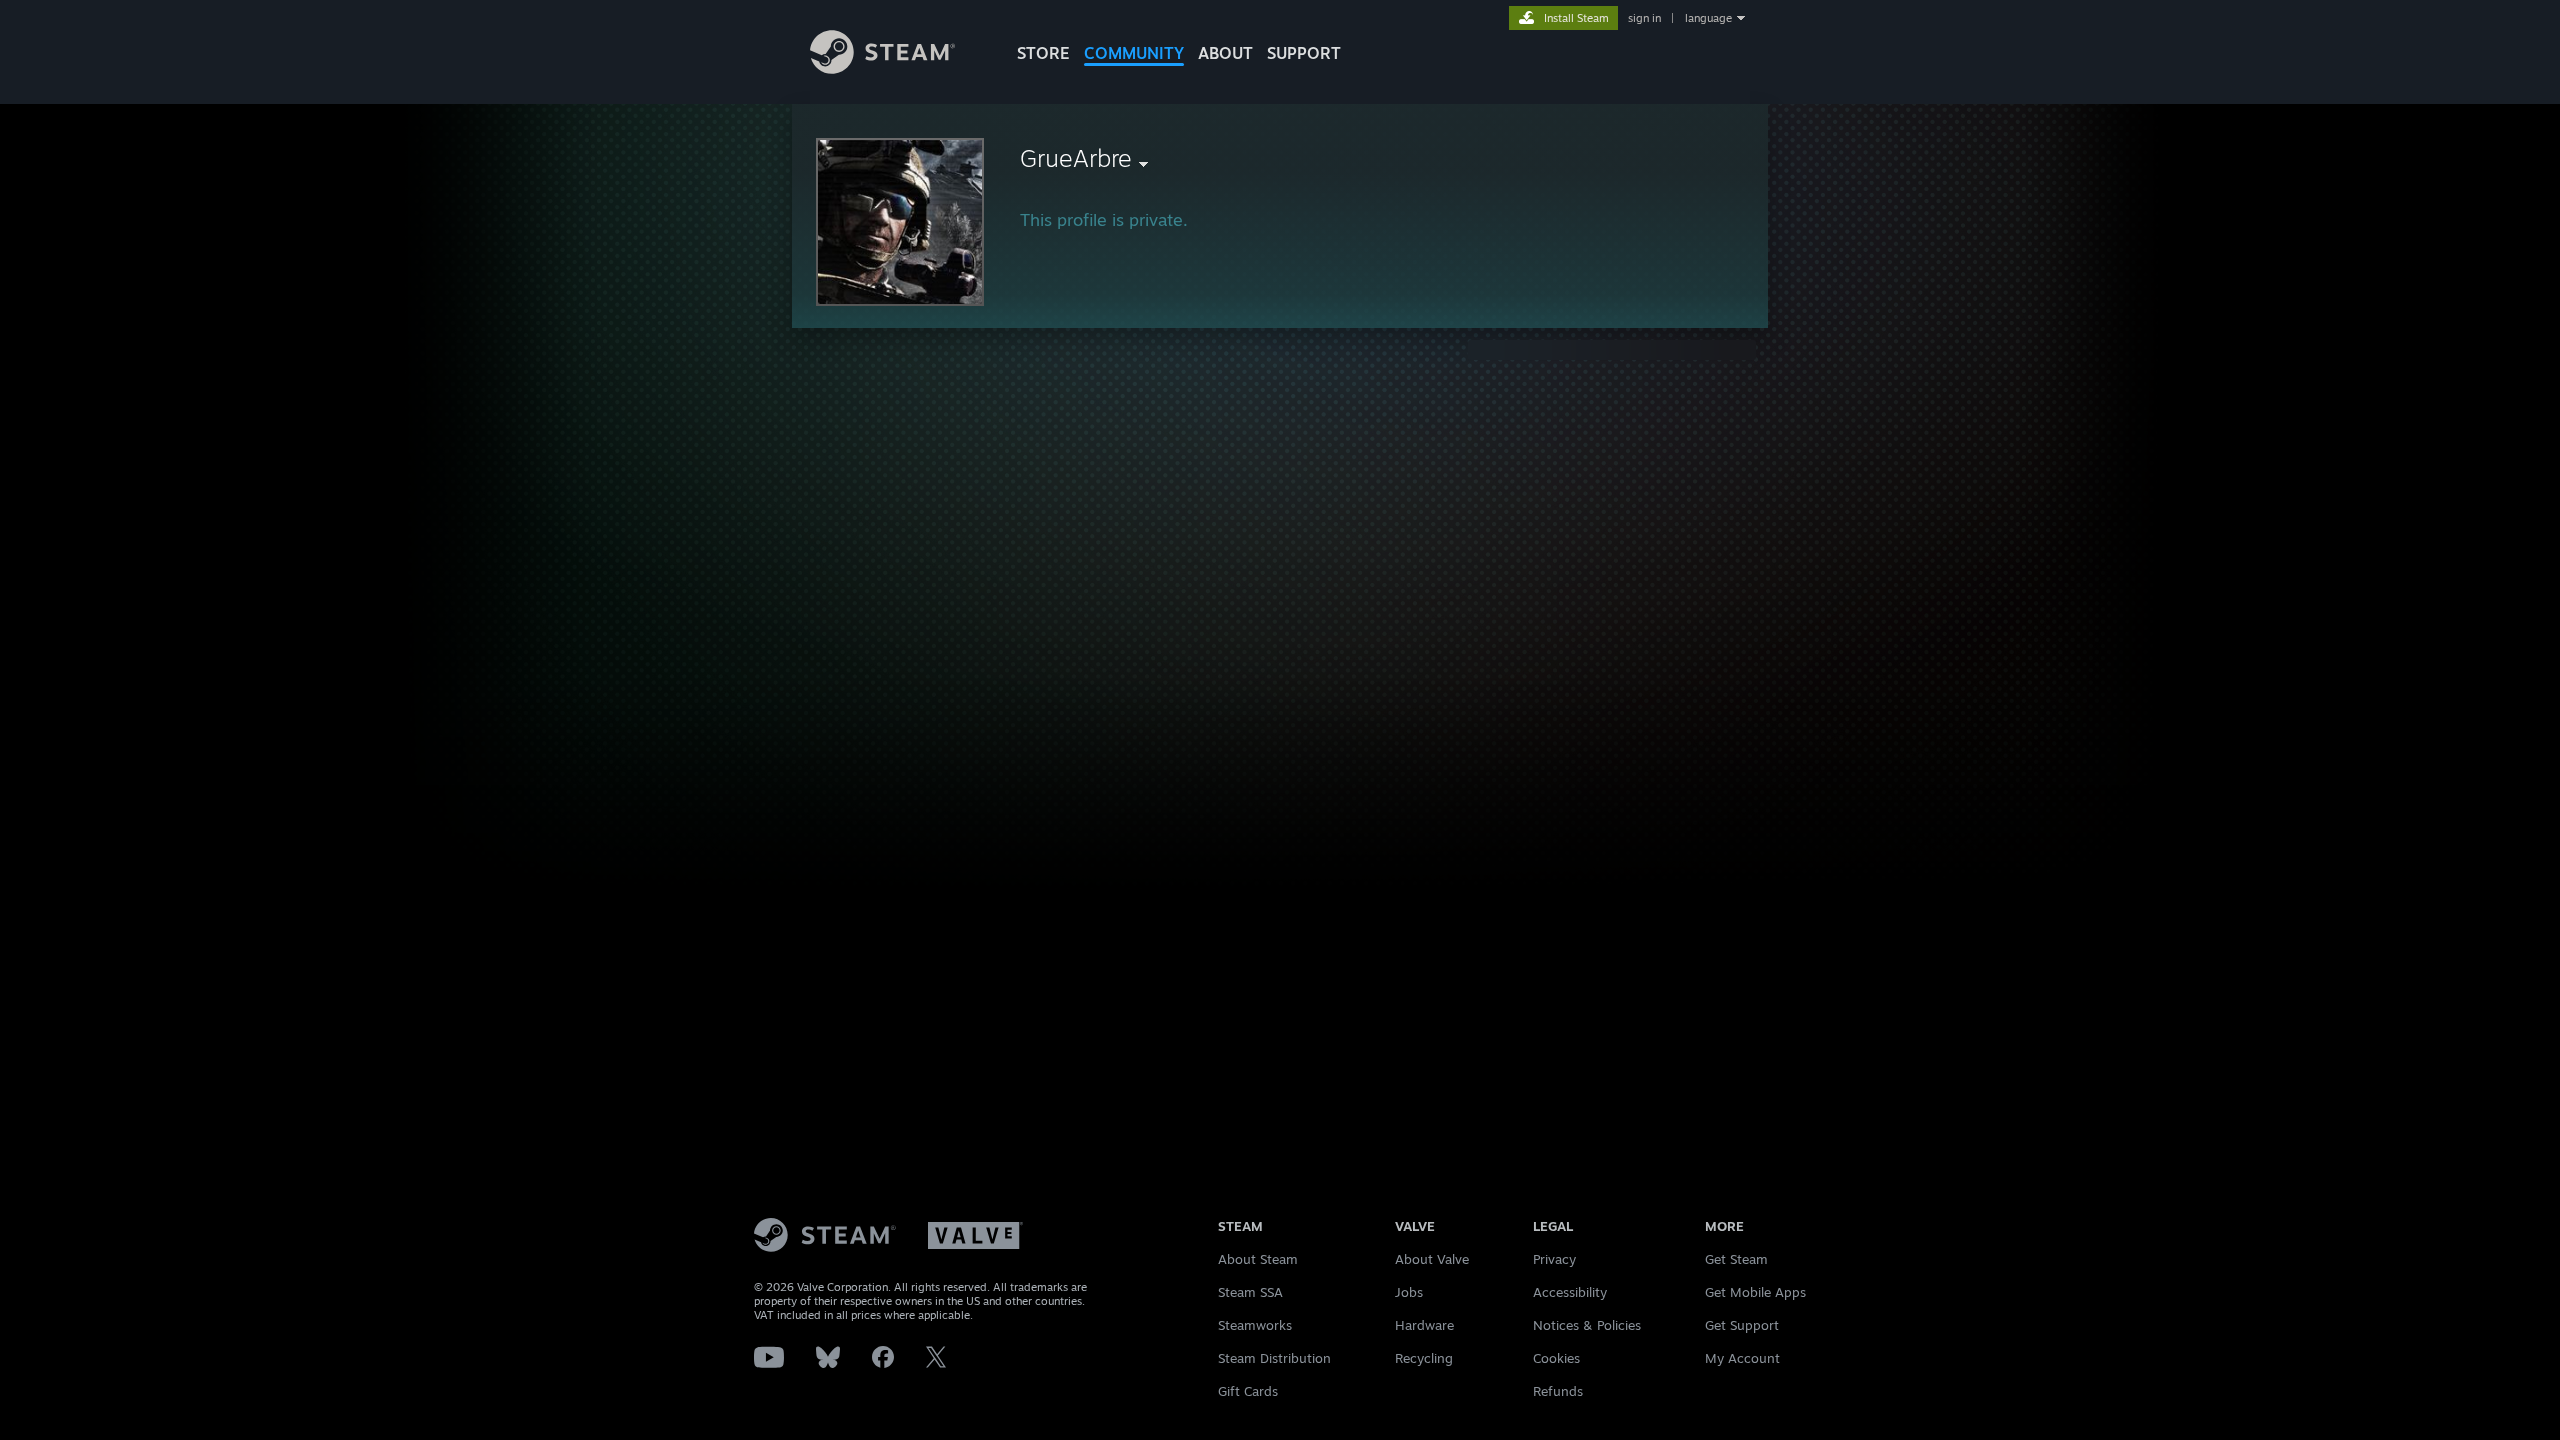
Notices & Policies (1587, 1325)
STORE (1043, 53)
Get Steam (1736, 1259)
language (1708, 18)
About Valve (1432, 1259)
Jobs (1409, 1292)
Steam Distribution (1274, 1358)
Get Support (1742, 1325)
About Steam (1258, 1259)
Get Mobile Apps (1755, 1292)
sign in (1644, 18)
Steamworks (1255, 1325)
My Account (1742, 1358)
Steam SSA (1250, 1292)
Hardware (1424, 1325)
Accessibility (1570, 1292)
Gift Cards (1248, 1391)
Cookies (1556, 1358)
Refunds (1558, 1391)
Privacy (1554, 1259)
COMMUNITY (1134, 53)
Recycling (1424, 1358)
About (1225, 53)
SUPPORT (1304, 53)
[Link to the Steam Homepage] (882, 68)
